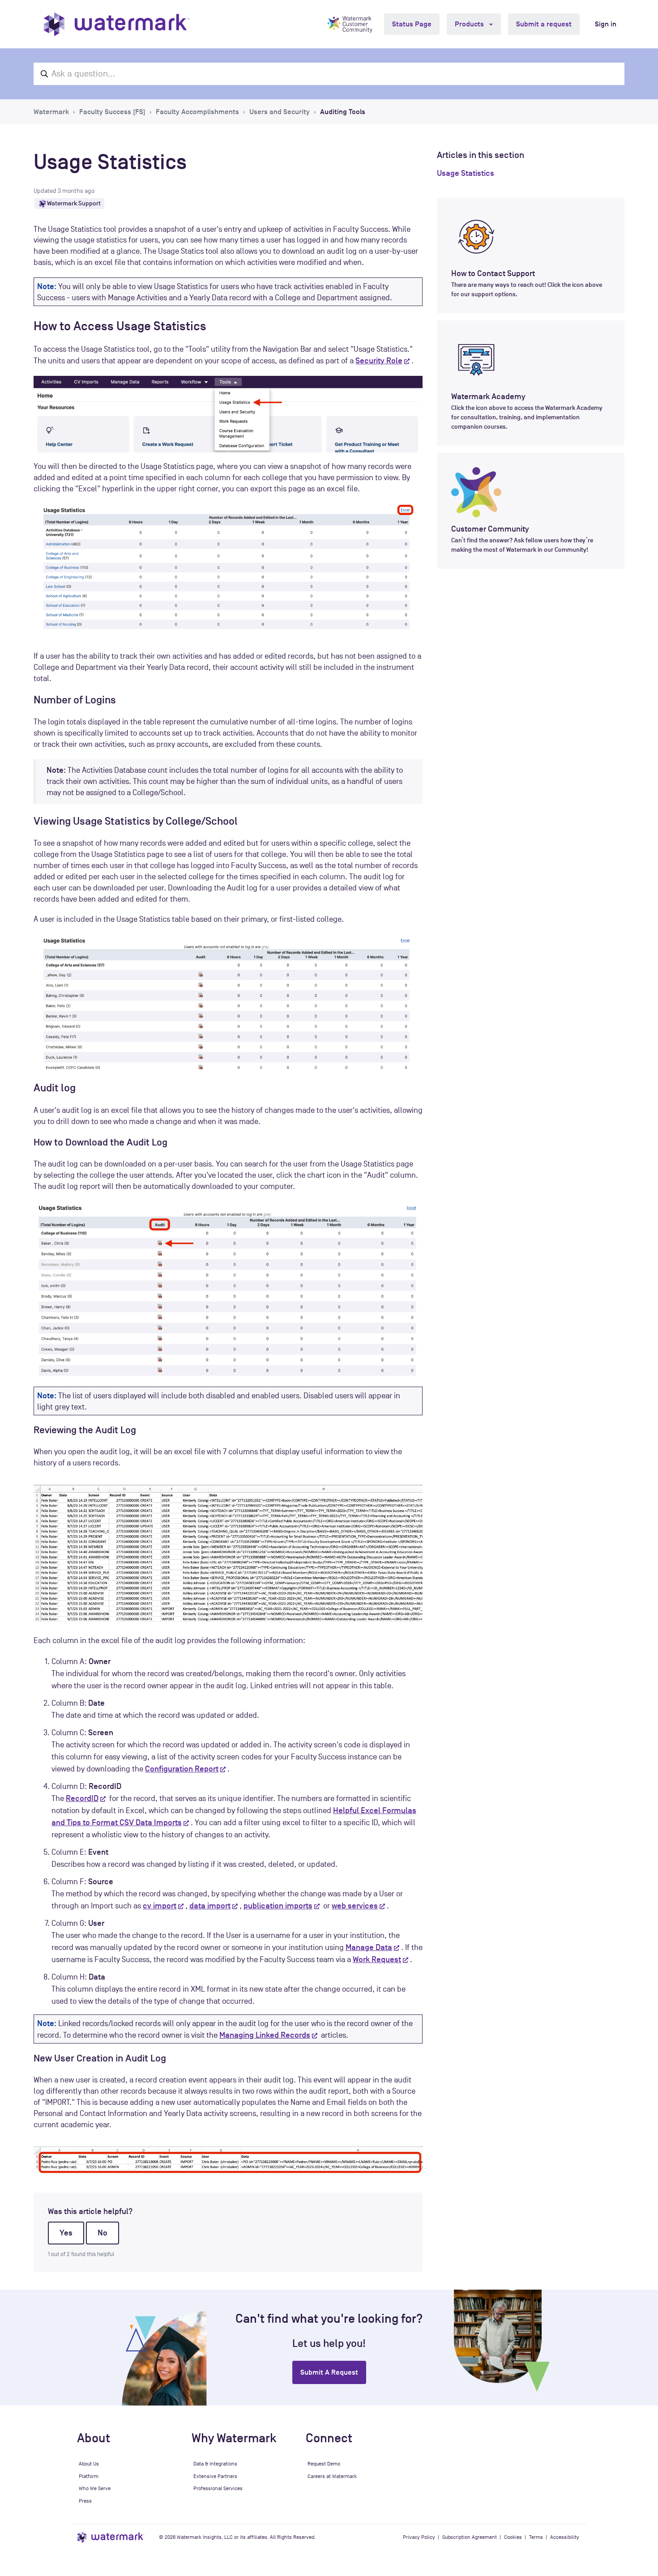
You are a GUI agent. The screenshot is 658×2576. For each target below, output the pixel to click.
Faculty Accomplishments (197, 112)
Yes (66, 2233)
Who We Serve (95, 2488)
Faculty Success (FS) (112, 112)
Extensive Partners (215, 2476)
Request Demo (324, 2464)
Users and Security (280, 112)
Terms (536, 2537)
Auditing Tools (343, 112)
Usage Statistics (466, 173)
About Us (89, 2464)
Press (85, 2501)
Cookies (513, 2537)
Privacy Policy (419, 2537)
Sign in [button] (606, 24)
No (103, 2233)
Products (470, 24)
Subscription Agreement (470, 2537)
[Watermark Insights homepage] (111, 2537)
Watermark (51, 112)
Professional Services (218, 2488)
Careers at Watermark (332, 2476)
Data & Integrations (215, 2464)
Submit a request (544, 24)
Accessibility (565, 2537)
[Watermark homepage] (117, 24)
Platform (89, 2476)
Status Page (412, 24)
